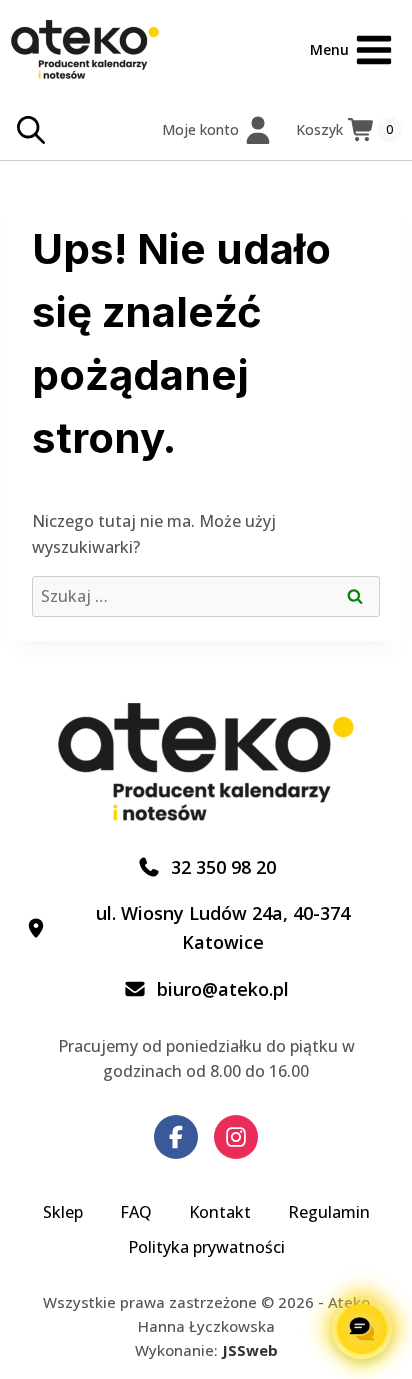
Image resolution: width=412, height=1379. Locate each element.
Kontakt (220, 1212)
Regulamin (329, 1212)
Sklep (63, 1212)
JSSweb (250, 1350)
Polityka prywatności (206, 1247)
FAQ (136, 1212)
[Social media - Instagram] (236, 1137)
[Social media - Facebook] (176, 1137)
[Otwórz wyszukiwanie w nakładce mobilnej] (31, 130)
